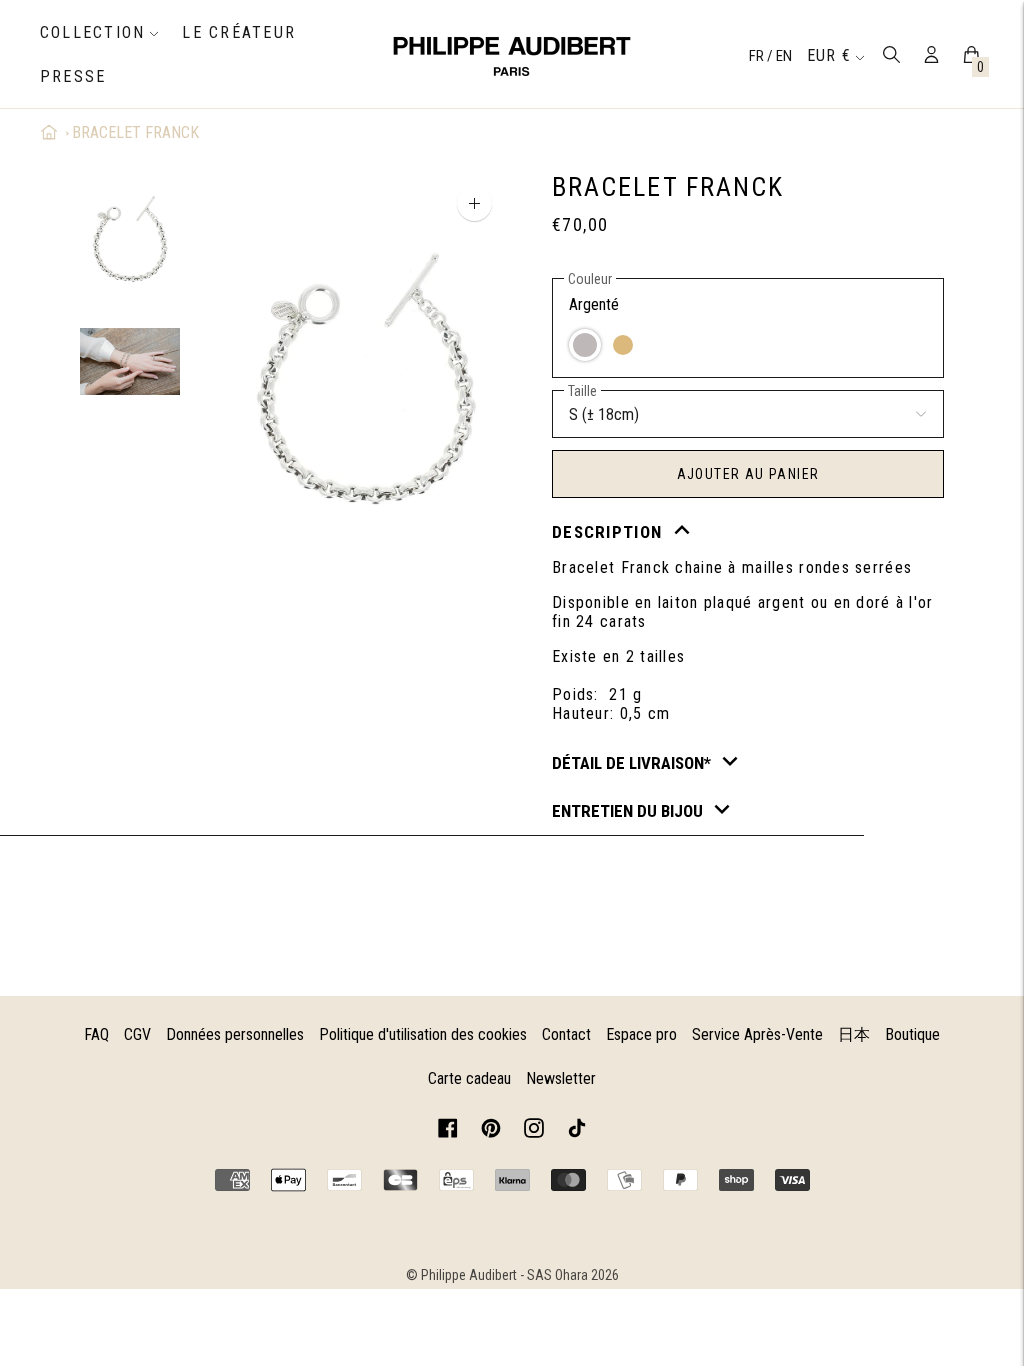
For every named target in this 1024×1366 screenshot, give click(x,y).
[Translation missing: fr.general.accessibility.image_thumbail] (130, 241)
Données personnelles (235, 1034)
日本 (854, 1034)
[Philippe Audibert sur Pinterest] (491, 1131)
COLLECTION (92, 32)
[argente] (585, 345)
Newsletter (561, 1078)
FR (758, 56)
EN (784, 56)
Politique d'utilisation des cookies (423, 1034)
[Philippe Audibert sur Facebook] (448, 1131)
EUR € (829, 55)
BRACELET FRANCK (135, 132)
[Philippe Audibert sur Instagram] (534, 1131)
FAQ (96, 1034)
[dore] (623, 345)
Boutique (912, 1034)
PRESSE (73, 76)
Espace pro (641, 1034)
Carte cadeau (469, 1078)
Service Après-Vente (757, 1034)
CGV (137, 1034)
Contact (566, 1034)
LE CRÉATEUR (239, 32)
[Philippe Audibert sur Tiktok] (577, 1131)
